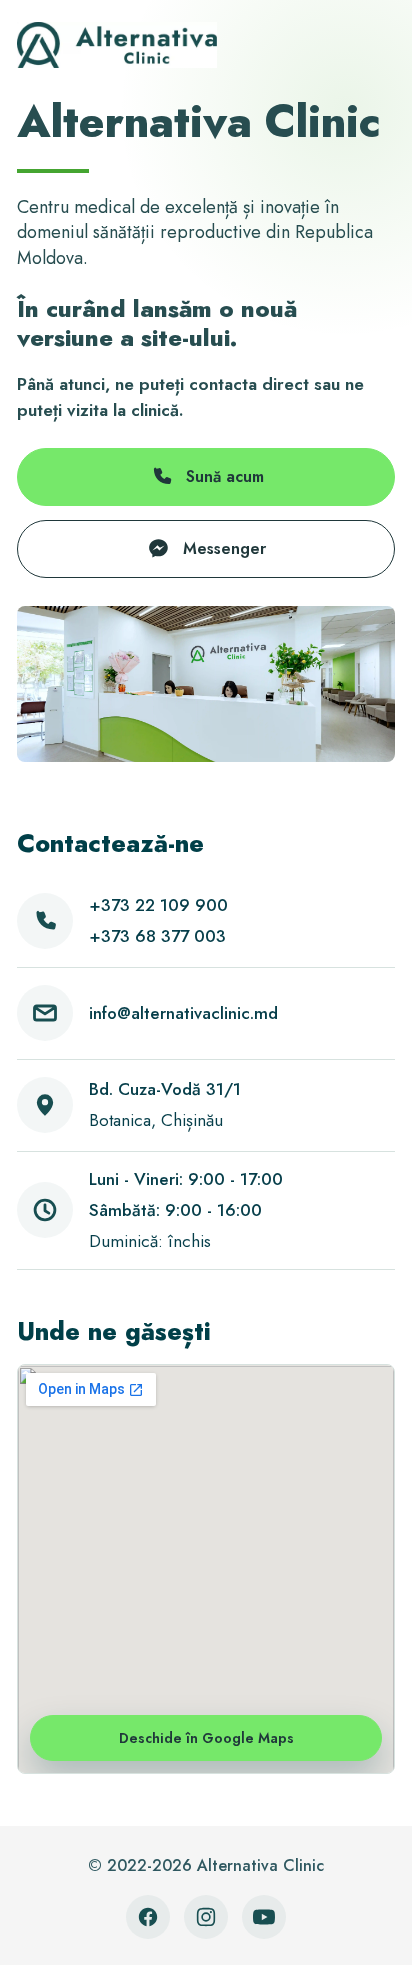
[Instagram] (206, 1917)
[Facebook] (148, 1917)
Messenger (224, 548)
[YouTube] (264, 1917)
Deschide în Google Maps (206, 1738)
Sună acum (225, 476)
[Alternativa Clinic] (117, 45)
